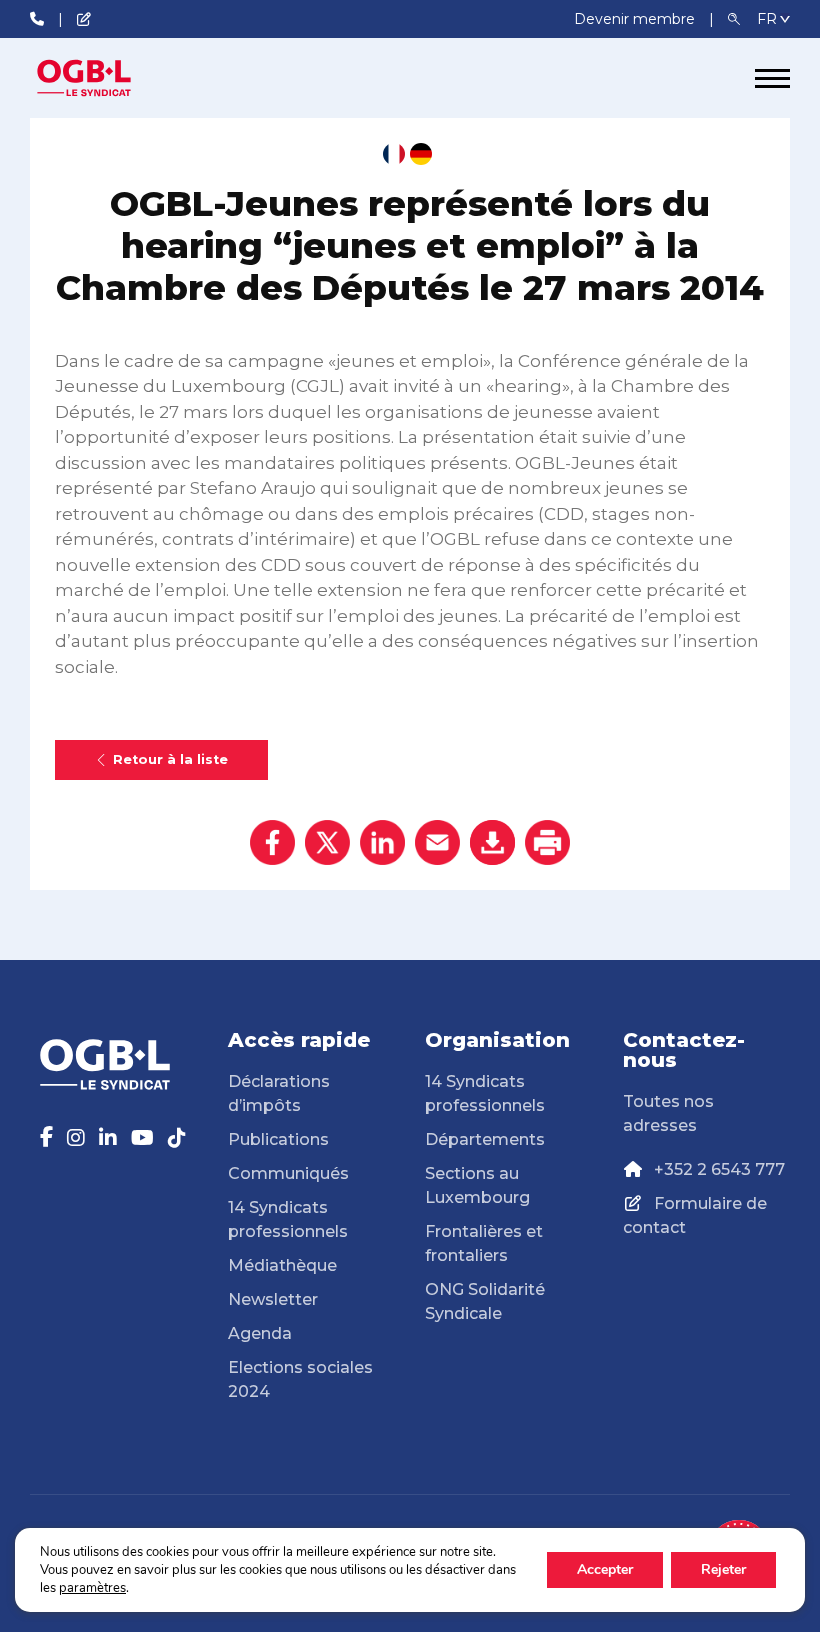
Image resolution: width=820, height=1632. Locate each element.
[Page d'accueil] (105, 78)
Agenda (260, 1333)
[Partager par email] (437, 842)
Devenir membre (636, 19)
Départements (485, 1139)
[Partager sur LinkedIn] (382, 842)
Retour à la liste (170, 759)
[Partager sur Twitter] (327, 842)
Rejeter (723, 1569)
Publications (278, 1139)
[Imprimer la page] (547, 842)
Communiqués (288, 1173)
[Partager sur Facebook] (272, 842)
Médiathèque (282, 1265)
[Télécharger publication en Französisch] (394, 154)
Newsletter (273, 1299)
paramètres (92, 1588)
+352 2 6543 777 (719, 1169)
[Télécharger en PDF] (492, 842)
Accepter (605, 1569)
